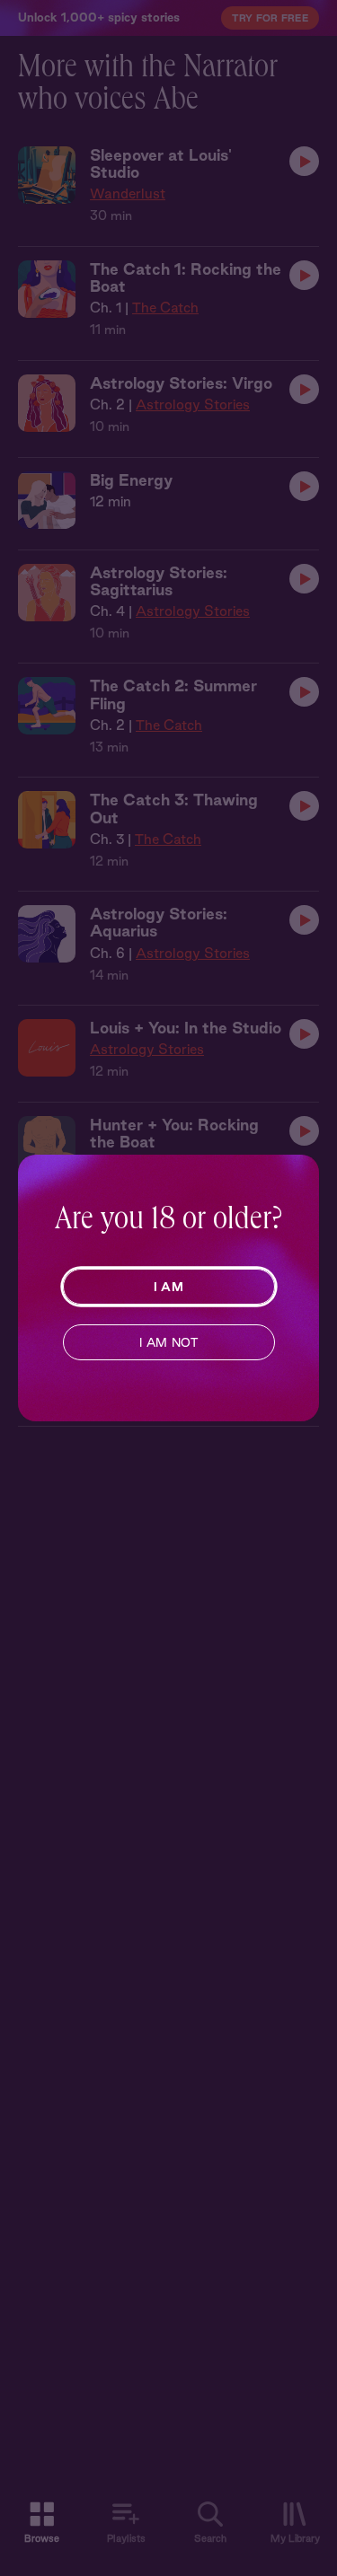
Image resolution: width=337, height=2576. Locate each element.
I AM (168, 1287)
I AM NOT (168, 1342)
